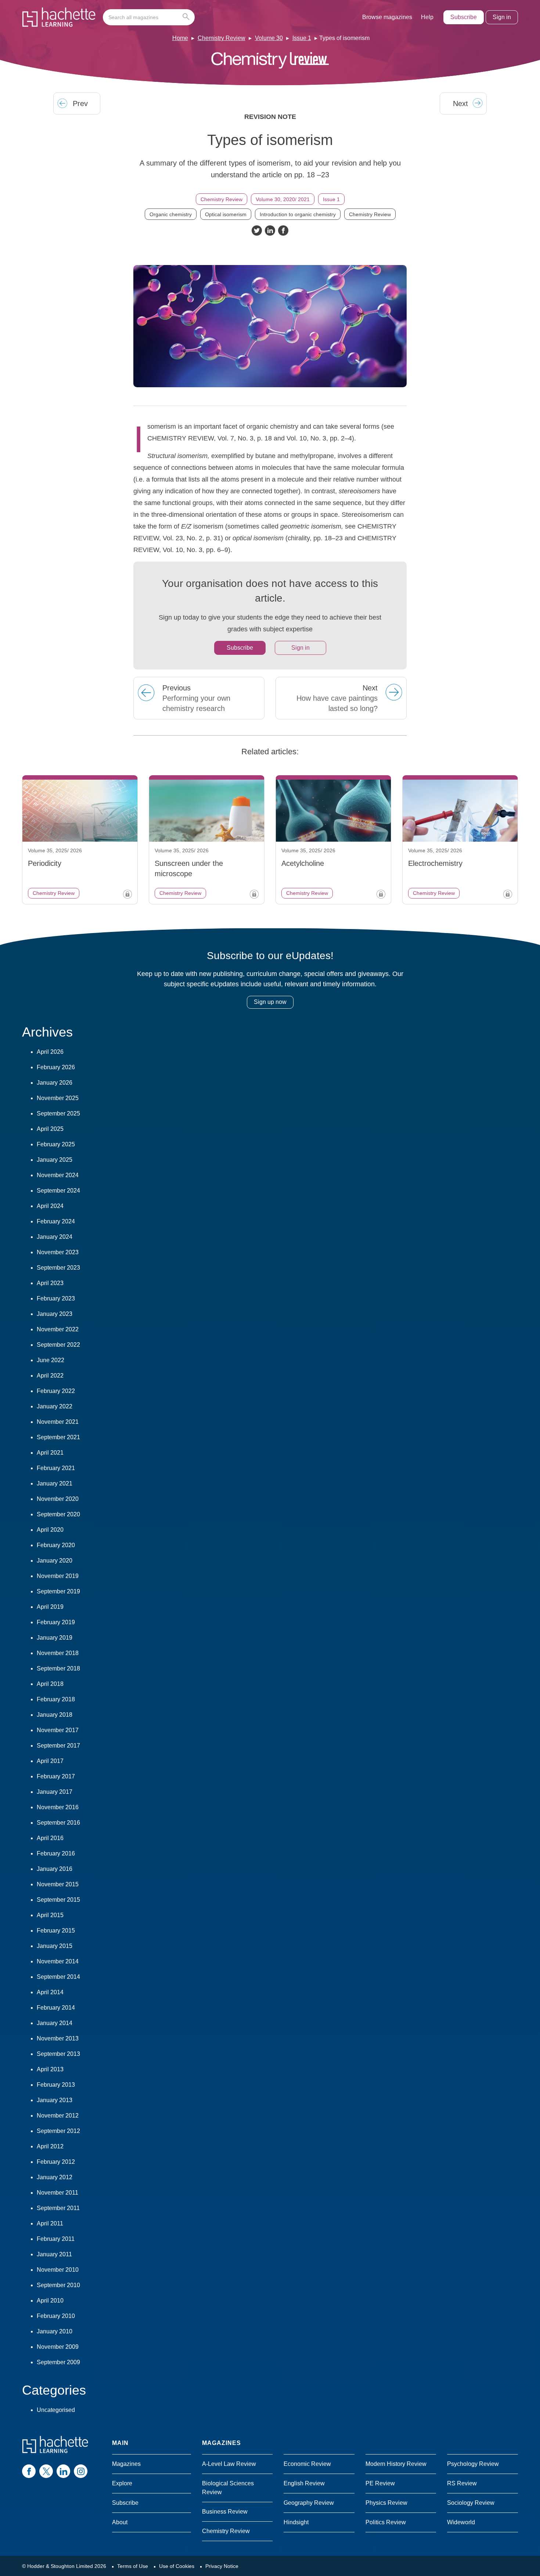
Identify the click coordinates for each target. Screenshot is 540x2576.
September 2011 (58, 2208)
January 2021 (55, 1483)
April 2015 (50, 1915)
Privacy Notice (222, 2566)
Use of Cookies (177, 2566)
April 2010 (50, 2301)
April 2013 (50, 2069)
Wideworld (461, 2522)
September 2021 (58, 1437)
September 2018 (58, 1668)
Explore (122, 2483)
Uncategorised (56, 2410)
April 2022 (50, 1376)
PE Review (380, 2483)
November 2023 (58, 1252)
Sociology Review (471, 2503)
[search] (149, 17)
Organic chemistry (171, 214)
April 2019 (50, 1607)
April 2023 (50, 1283)
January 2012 (55, 2177)
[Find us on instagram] (81, 2471)
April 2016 (50, 1838)
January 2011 (54, 2254)
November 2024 (58, 1175)
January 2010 (55, 2331)
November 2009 (58, 2347)
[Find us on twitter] (46, 2471)
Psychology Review (473, 2464)
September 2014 (58, 1977)
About (120, 2522)
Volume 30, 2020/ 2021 (283, 199)
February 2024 (56, 1221)
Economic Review (307, 2464)
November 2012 (58, 2116)
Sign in (502, 17)
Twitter (257, 231)
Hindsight (296, 2522)
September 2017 (58, 1746)
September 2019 (58, 1591)
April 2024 (50, 1206)
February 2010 (56, 2316)
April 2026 (50, 1052)
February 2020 (56, 1545)
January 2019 (55, 1638)
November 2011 (57, 2193)
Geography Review (309, 2503)
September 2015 (58, 1900)
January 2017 (55, 1792)
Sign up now (270, 1002)
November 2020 (58, 1499)
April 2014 (50, 1992)
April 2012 (50, 2146)
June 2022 (51, 1360)
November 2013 (58, 2038)
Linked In (270, 231)
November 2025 (58, 1098)
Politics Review (386, 2522)
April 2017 (50, 1761)
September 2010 (58, 2285)
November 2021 (58, 1422)
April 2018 (50, 1684)
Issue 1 (302, 38)
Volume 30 (269, 38)
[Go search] (188, 17)
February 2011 (56, 2239)
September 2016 (58, 1823)
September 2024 (58, 1191)
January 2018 (55, 1715)
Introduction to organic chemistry (298, 214)
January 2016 (55, 1869)
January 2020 (55, 1561)
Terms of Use (133, 2566)
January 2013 (55, 2100)
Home (180, 38)
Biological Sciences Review (228, 2488)
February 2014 (56, 2008)
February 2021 (56, 1468)
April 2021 (50, 1453)
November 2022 (58, 1329)
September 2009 (58, 2362)
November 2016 (58, 1807)
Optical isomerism (226, 214)
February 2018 (56, 1699)
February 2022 (56, 1391)
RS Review (462, 2483)
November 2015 (58, 1884)
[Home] (59, 17)
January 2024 (55, 1237)
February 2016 (56, 1853)
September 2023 (58, 1268)
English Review (304, 2483)
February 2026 (56, 1067)
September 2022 (58, 1345)
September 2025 (58, 1113)
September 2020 (58, 1514)
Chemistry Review (222, 38)
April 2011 (50, 2223)
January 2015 (55, 1946)
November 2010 (58, 2270)
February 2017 (56, 1776)
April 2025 (50, 1129)
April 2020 (50, 1530)
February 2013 (56, 2085)
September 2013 (58, 2054)
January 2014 (55, 2023)
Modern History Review (396, 2464)
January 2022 (55, 1406)
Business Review (225, 2512)
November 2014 (58, 1961)
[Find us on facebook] (29, 2471)
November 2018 (58, 1653)
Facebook (283, 231)
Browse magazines (387, 17)
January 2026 (55, 1083)
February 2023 (56, 1298)
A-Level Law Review (229, 2464)
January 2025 (55, 1160)
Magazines (126, 2464)
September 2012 (58, 2131)
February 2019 (56, 1622)
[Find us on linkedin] (63, 2471)
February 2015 (56, 1931)
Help (427, 17)
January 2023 (55, 1314)
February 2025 (56, 1144)
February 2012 (56, 2162)
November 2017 (58, 1730)
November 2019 (58, 1576)
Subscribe (464, 17)
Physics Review (386, 2503)
